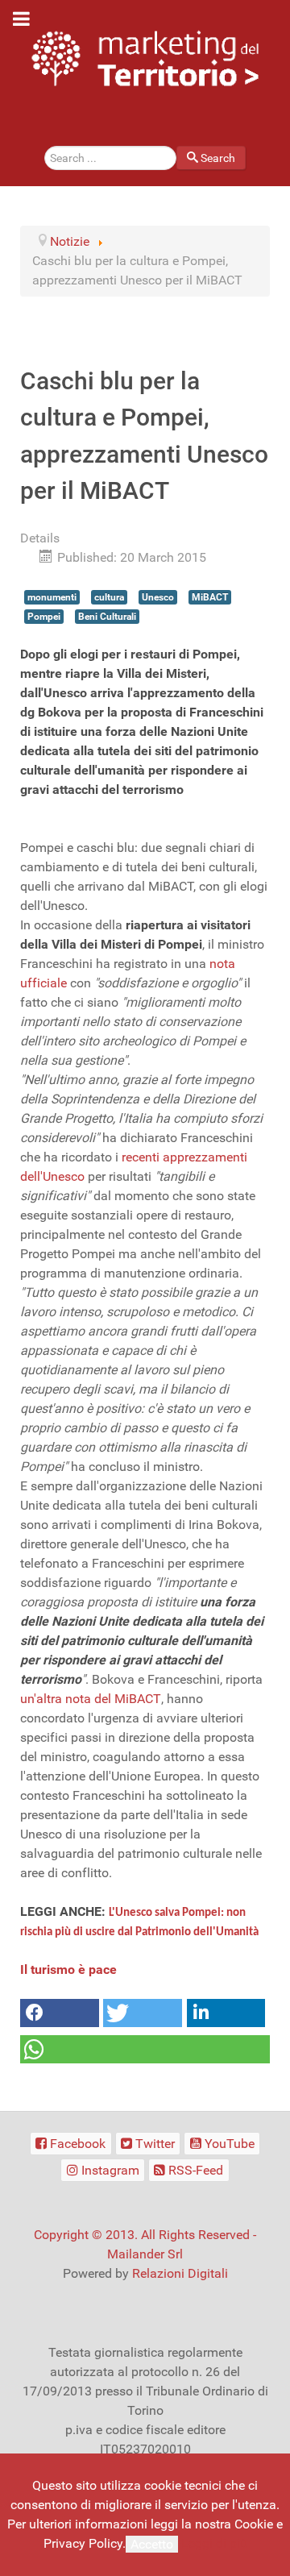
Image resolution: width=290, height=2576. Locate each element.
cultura (109, 597)
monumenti (52, 597)
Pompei (44, 617)
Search (218, 158)
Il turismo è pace (68, 1969)
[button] (60, 2013)
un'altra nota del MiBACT (91, 1699)
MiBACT (210, 597)
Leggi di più (214, 2543)
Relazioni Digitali (180, 2273)
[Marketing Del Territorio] (145, 58)
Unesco (158, 597)
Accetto (152, 2544)
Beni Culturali (107, 617)
